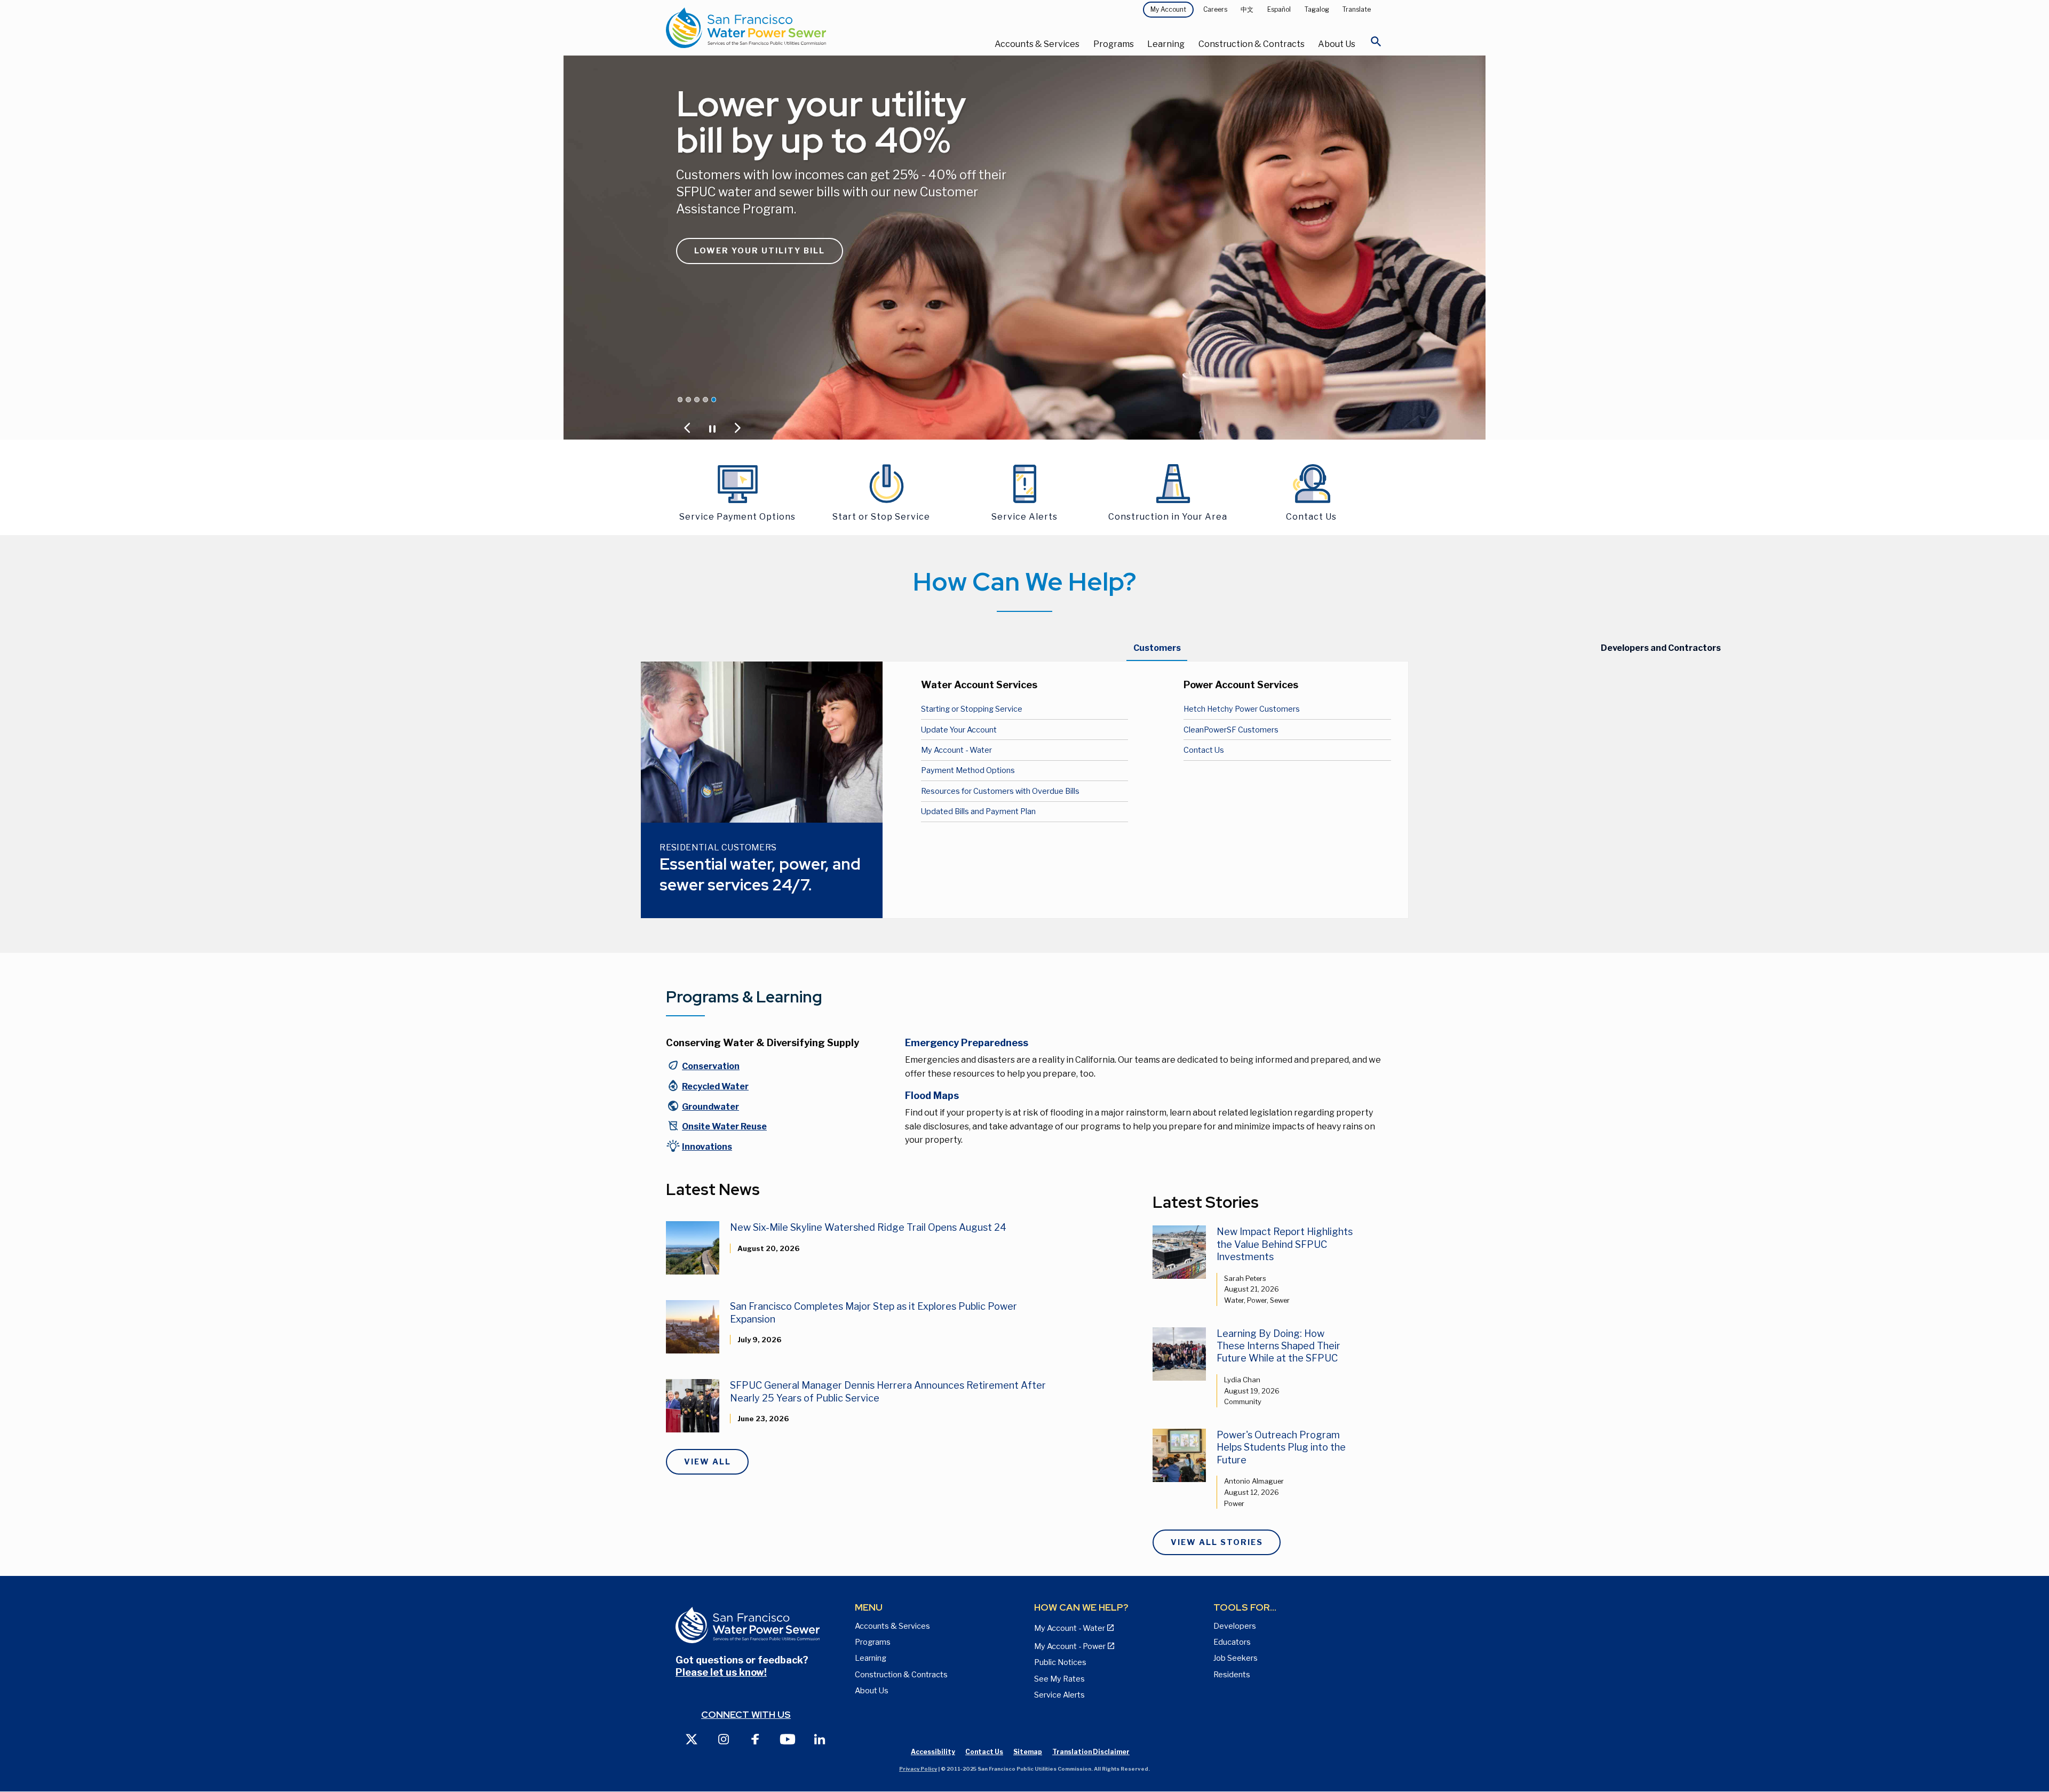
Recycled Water (715, 1086)
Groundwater (710, 1107)
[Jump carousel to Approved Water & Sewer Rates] (688, 400)
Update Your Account (959, 730)
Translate (1357, 9)
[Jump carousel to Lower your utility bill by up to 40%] (714, 400)
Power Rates (729, 269)
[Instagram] (724, 1738)
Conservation (711, 1066)
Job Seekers (1236, 1658)
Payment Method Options (968, 770)
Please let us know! (721, 1672)
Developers (1235, 1626)
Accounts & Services (1037, 44)
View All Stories (1217, 1542)
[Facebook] (756, 1738)
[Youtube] (788, 1738)
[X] (692, 1738)
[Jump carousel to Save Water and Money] (697, 400)
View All (708, 1462)
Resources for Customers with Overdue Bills (1000, 791)
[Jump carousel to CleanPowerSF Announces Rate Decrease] (680, 400)
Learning (1166, 44)
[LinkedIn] (820, 1738)
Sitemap (1028, 1752)
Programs (1114, 44)
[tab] (1157, 648)
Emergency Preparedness (967, 1043)
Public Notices (1060, 1662)
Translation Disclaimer (1091, 1752)
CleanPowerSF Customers (1231, 730)
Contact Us (1204, 750)
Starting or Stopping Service (972, 709)
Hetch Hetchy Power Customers (1242, 709)
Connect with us (746, 1714)
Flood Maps (932, 1096)
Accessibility (933, 1752)
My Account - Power (1070, 1646)
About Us (1337, 44)
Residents (1232, 1675)
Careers (1215, 9)
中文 (1247, 9)
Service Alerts (1059, 1695)
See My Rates (1059, 1679)
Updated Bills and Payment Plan (978, 811)
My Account (1168, 9)
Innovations (707, 1147)
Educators (1232, 1642)
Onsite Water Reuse (724, 1126)
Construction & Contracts (1252, 44)
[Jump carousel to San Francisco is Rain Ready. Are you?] (705, 400)
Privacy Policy (918, 1769)
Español (1279, 9)
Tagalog (1317, 9)
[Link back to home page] (785, 28)
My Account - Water (956, 750)
